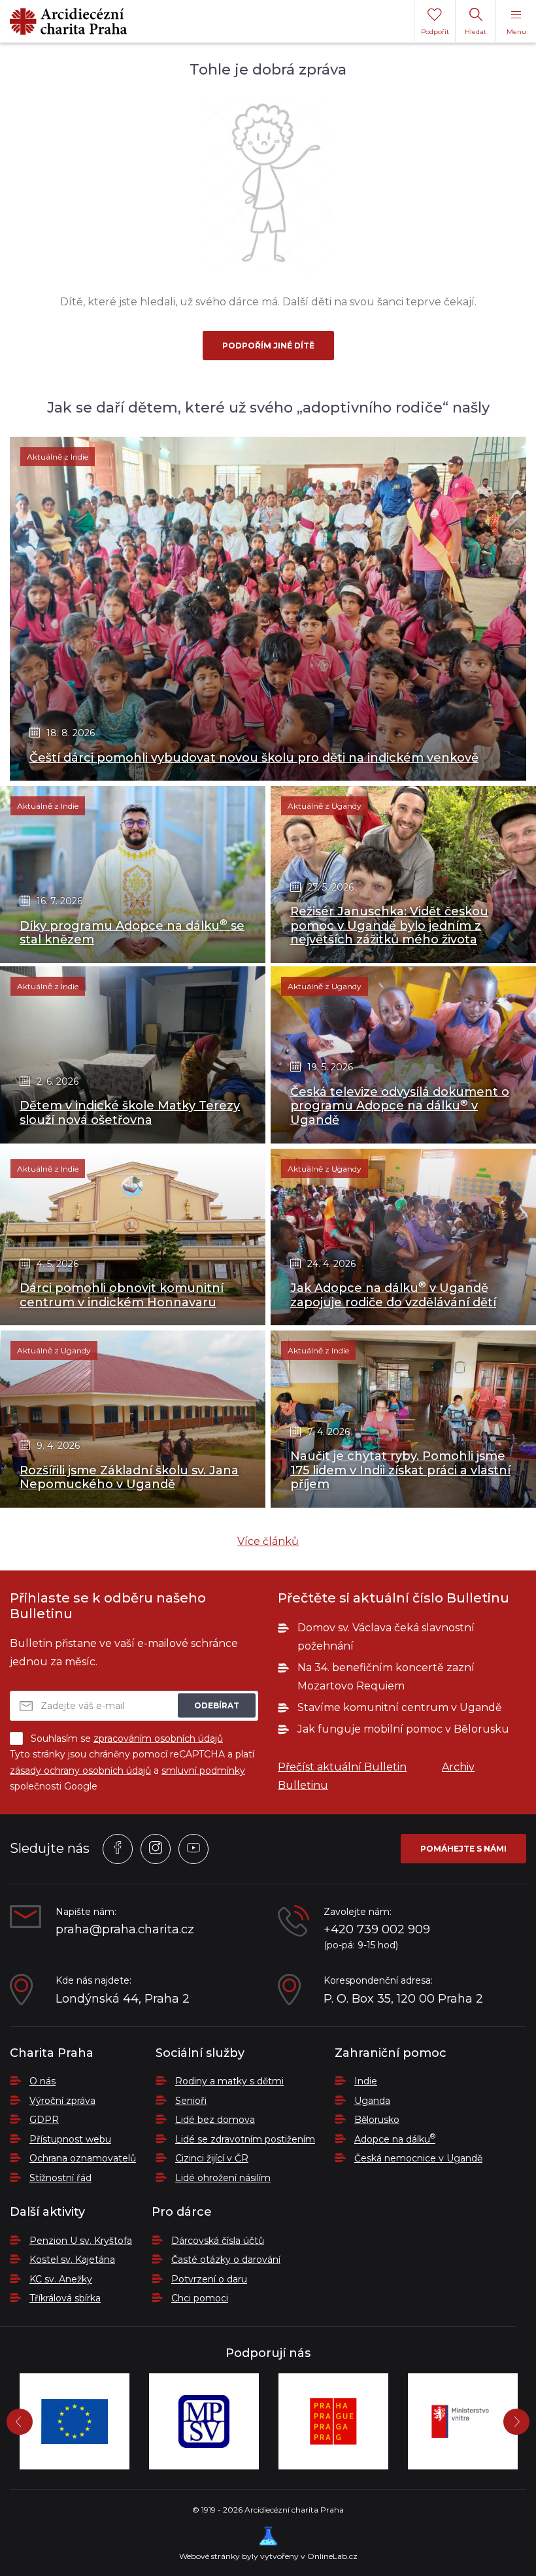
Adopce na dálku (395, 2139)
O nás (42, 2081)
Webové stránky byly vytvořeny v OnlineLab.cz (268, 2556)
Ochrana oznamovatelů (83, 2158)
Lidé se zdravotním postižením (245, 2139)
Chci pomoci (200, 2298)
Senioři (191, 2101)
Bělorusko (377, 2120)
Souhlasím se (127, 1738)
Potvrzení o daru (209, 2279)
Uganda (372, 2101)
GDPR (44, 2120)
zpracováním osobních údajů (158, 1738)
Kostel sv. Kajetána (72, 2260)
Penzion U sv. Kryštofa (81, 2241)
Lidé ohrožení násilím (223, 2178)
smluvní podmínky (203, 1771)
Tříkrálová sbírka (65, 2298)
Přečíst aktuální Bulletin (342, 1767)
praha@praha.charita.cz (125, 1930)
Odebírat (217, 1705)
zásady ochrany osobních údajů (80, 1771)
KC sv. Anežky (61, 2279)
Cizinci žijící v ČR (212, 2158)
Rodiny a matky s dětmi (229, 2081)
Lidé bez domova (215, 2120)
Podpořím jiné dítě (268, 346)
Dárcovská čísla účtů (218, 2241)
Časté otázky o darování (226, 2260)
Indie (366, 2081)
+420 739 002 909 (377, 1930)
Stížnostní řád (60, 2178)
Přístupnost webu (70, 2139)
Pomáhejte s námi (463, 1849)
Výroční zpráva (62, 2101)
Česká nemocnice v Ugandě (418, 2158)
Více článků (268, 1541)
